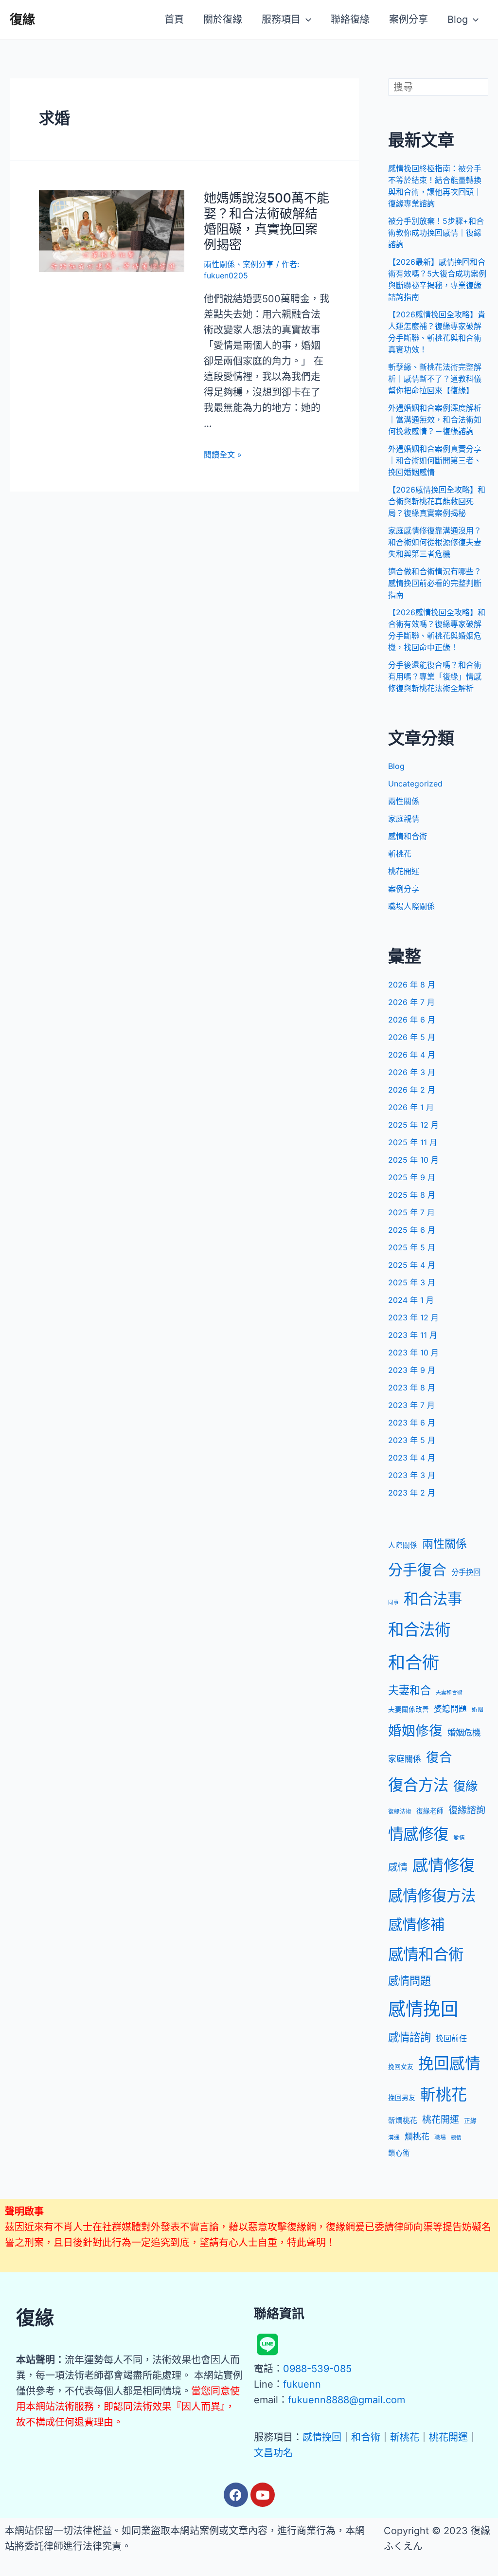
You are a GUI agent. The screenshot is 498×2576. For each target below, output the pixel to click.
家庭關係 (405, 1759)
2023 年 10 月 (413, 1352)
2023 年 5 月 (412, 1440)
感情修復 (444, 1865)
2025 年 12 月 (413, 1125)
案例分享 (258, 264)
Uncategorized (415, 784)
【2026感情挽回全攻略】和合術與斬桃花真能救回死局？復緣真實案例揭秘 (437, 501)
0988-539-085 (317, 2369)
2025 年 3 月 (412, 1282)
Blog (396, 766)
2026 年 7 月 (411, 1002)
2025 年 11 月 (413, 1142)
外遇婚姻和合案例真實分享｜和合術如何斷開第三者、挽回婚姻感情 (435, 460)
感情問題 (409, 1981)
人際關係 (403, 1545)
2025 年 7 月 (411, 1212)
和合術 (414, 1663)
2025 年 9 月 (412, 1177)
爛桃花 (417, 2137)
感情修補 (416, 1925)
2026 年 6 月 (412, 1020)
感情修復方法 (432, 1896)
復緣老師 (430, 1811)
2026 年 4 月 (412, 1055)
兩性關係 (219, 264)
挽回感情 (449, 2063)
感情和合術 (408, 836)
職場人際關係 (411, 906)
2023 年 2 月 (412, 1493)
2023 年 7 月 (411, 1405)
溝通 (394, 2138)
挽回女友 (401, 2067)
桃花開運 (404, 871)
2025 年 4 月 (412, 1265)
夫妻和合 (409, 1690)
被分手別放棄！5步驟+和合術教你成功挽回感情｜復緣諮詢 (436, 233)
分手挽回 (466, 1572)
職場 (440, 2138)
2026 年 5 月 (412, 1037)
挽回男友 (402, 2098)
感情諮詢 (409, 2037)
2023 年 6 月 (412, 1423)
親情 (456, 2138)
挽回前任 (451, 2038)
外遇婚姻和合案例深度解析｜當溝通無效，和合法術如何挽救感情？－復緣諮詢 (435, 420)
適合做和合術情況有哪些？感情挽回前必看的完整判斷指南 (435, 583)
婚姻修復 (415, 1731)
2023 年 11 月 (413, 1335)
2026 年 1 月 (411, 1107)
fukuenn (302, 2384)
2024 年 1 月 (411, 1300)
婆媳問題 (450, 1709)
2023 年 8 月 (412, 1388)
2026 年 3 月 (412, 1072)
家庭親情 (404, 819)
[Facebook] (236, 2495)
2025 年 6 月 (412, 1230)
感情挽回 (423, 2009)
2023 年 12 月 (413, 1317)
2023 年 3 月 (412, 1475)
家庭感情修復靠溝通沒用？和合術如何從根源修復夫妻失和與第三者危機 (435, 542)
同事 (393, 1602)
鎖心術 (399, 2153)
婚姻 (478, 1710)
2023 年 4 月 (412, 1458)
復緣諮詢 (467, 1810)
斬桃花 (400, 854)
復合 (439, 1757)
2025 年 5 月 (412, 1247)
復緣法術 (400, 1811)
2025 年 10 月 (413, 1160)
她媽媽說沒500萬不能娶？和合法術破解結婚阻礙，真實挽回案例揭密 (267, 221)
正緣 (470, 2121)
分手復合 (417, 1570)
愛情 (459, 1838)
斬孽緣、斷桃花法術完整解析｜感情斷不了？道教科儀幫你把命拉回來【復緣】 (435, 379)
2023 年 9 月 (412, 1370)
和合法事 (433, 1599)
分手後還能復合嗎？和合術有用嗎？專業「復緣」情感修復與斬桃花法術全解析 (435, 676)
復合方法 (418, 1785)
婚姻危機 (464, 1732)
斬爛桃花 (403, 2120)
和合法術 (419, 1630)
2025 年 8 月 (412, 1195)
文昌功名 (273, 2453)
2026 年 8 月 (412, 985)
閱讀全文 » (223, 455)
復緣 (22, 19)
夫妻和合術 (449, 1692)
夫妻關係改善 (409, 1709)
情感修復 (418, 1834)
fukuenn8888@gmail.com (347, 2400)
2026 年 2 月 (412, 1090)
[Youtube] (263, 2495)
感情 (398, 1867)
